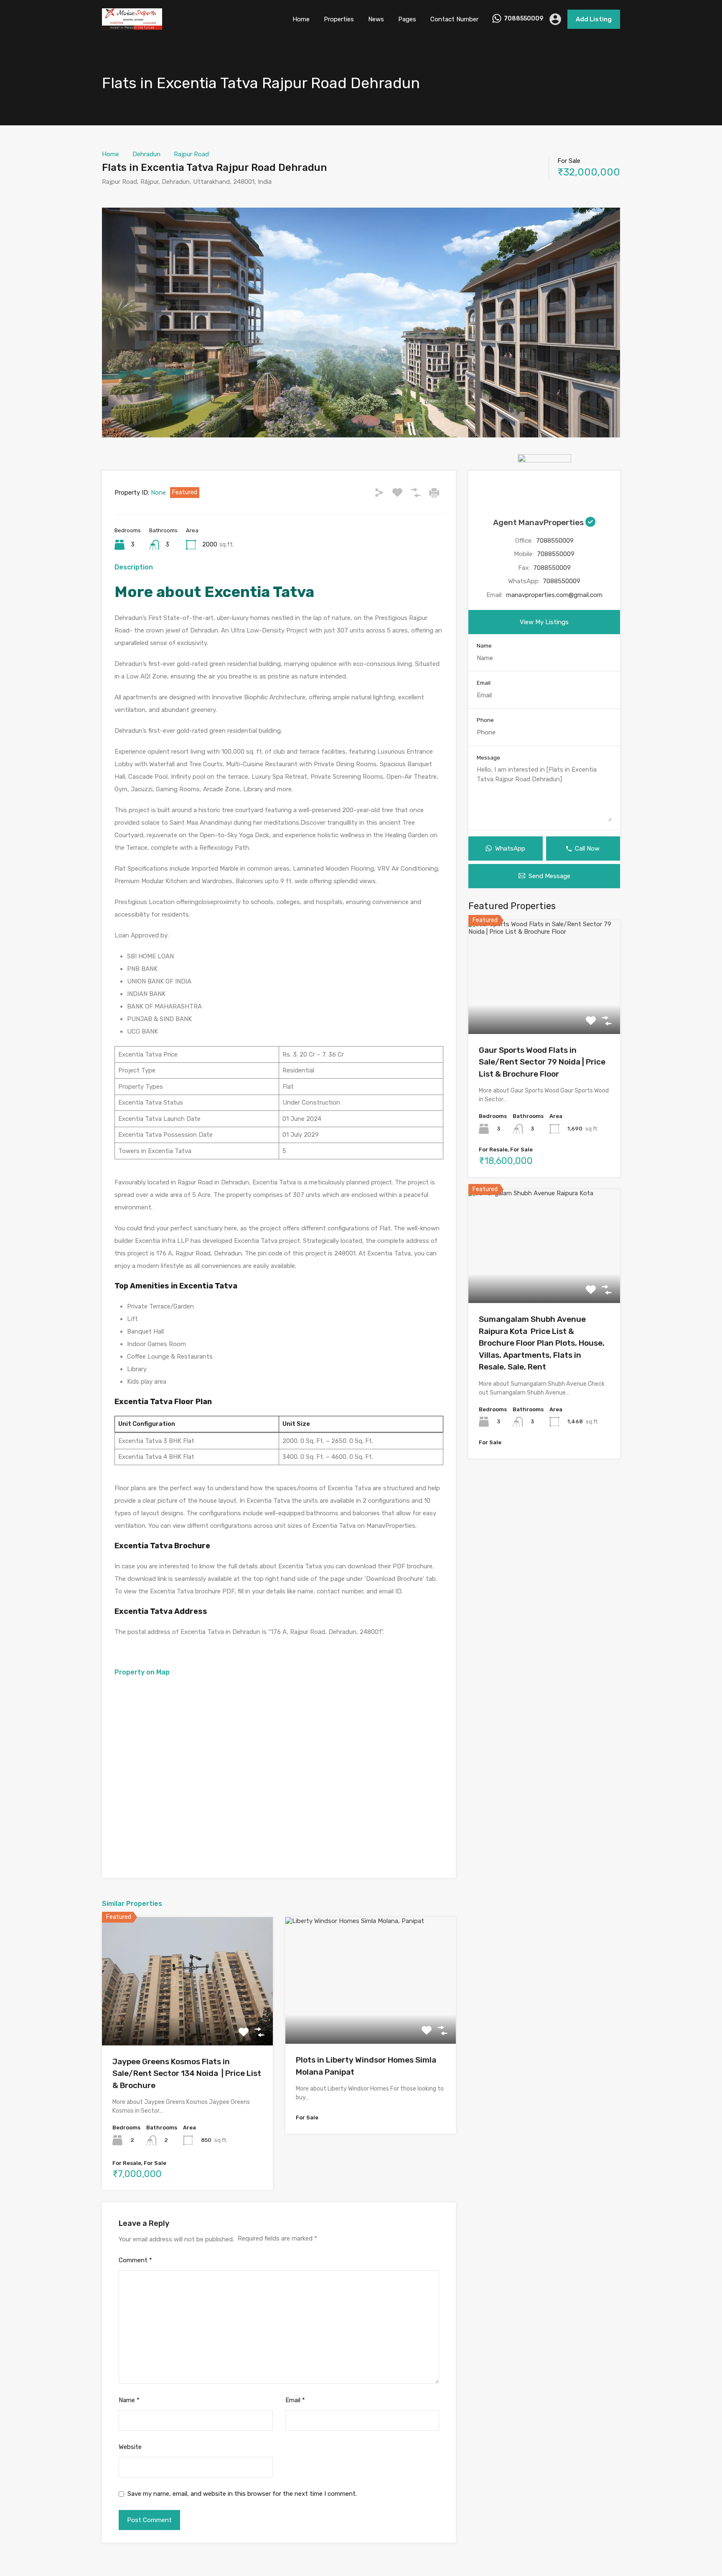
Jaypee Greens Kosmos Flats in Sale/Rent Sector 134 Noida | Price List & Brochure (187, 2073)
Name (129, 2400)
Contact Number (454, 19)
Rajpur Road (191, 154)
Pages (407, 19)
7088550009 (524, 19)
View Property (187, 2020)
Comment (135, 2260)
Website (130, 2447)
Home (301, 19)
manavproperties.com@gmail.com (554, 595)
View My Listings (544, 622)
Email (295, 2400)
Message (488, 758)
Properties (339, 19)
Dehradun (146, 154)
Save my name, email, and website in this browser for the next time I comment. (242, 2494)
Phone (485, 720)
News (376, 19)
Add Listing (594, 19)
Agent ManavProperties (539, 522)
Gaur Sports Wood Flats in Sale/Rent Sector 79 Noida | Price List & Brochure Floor (542, 1062)
